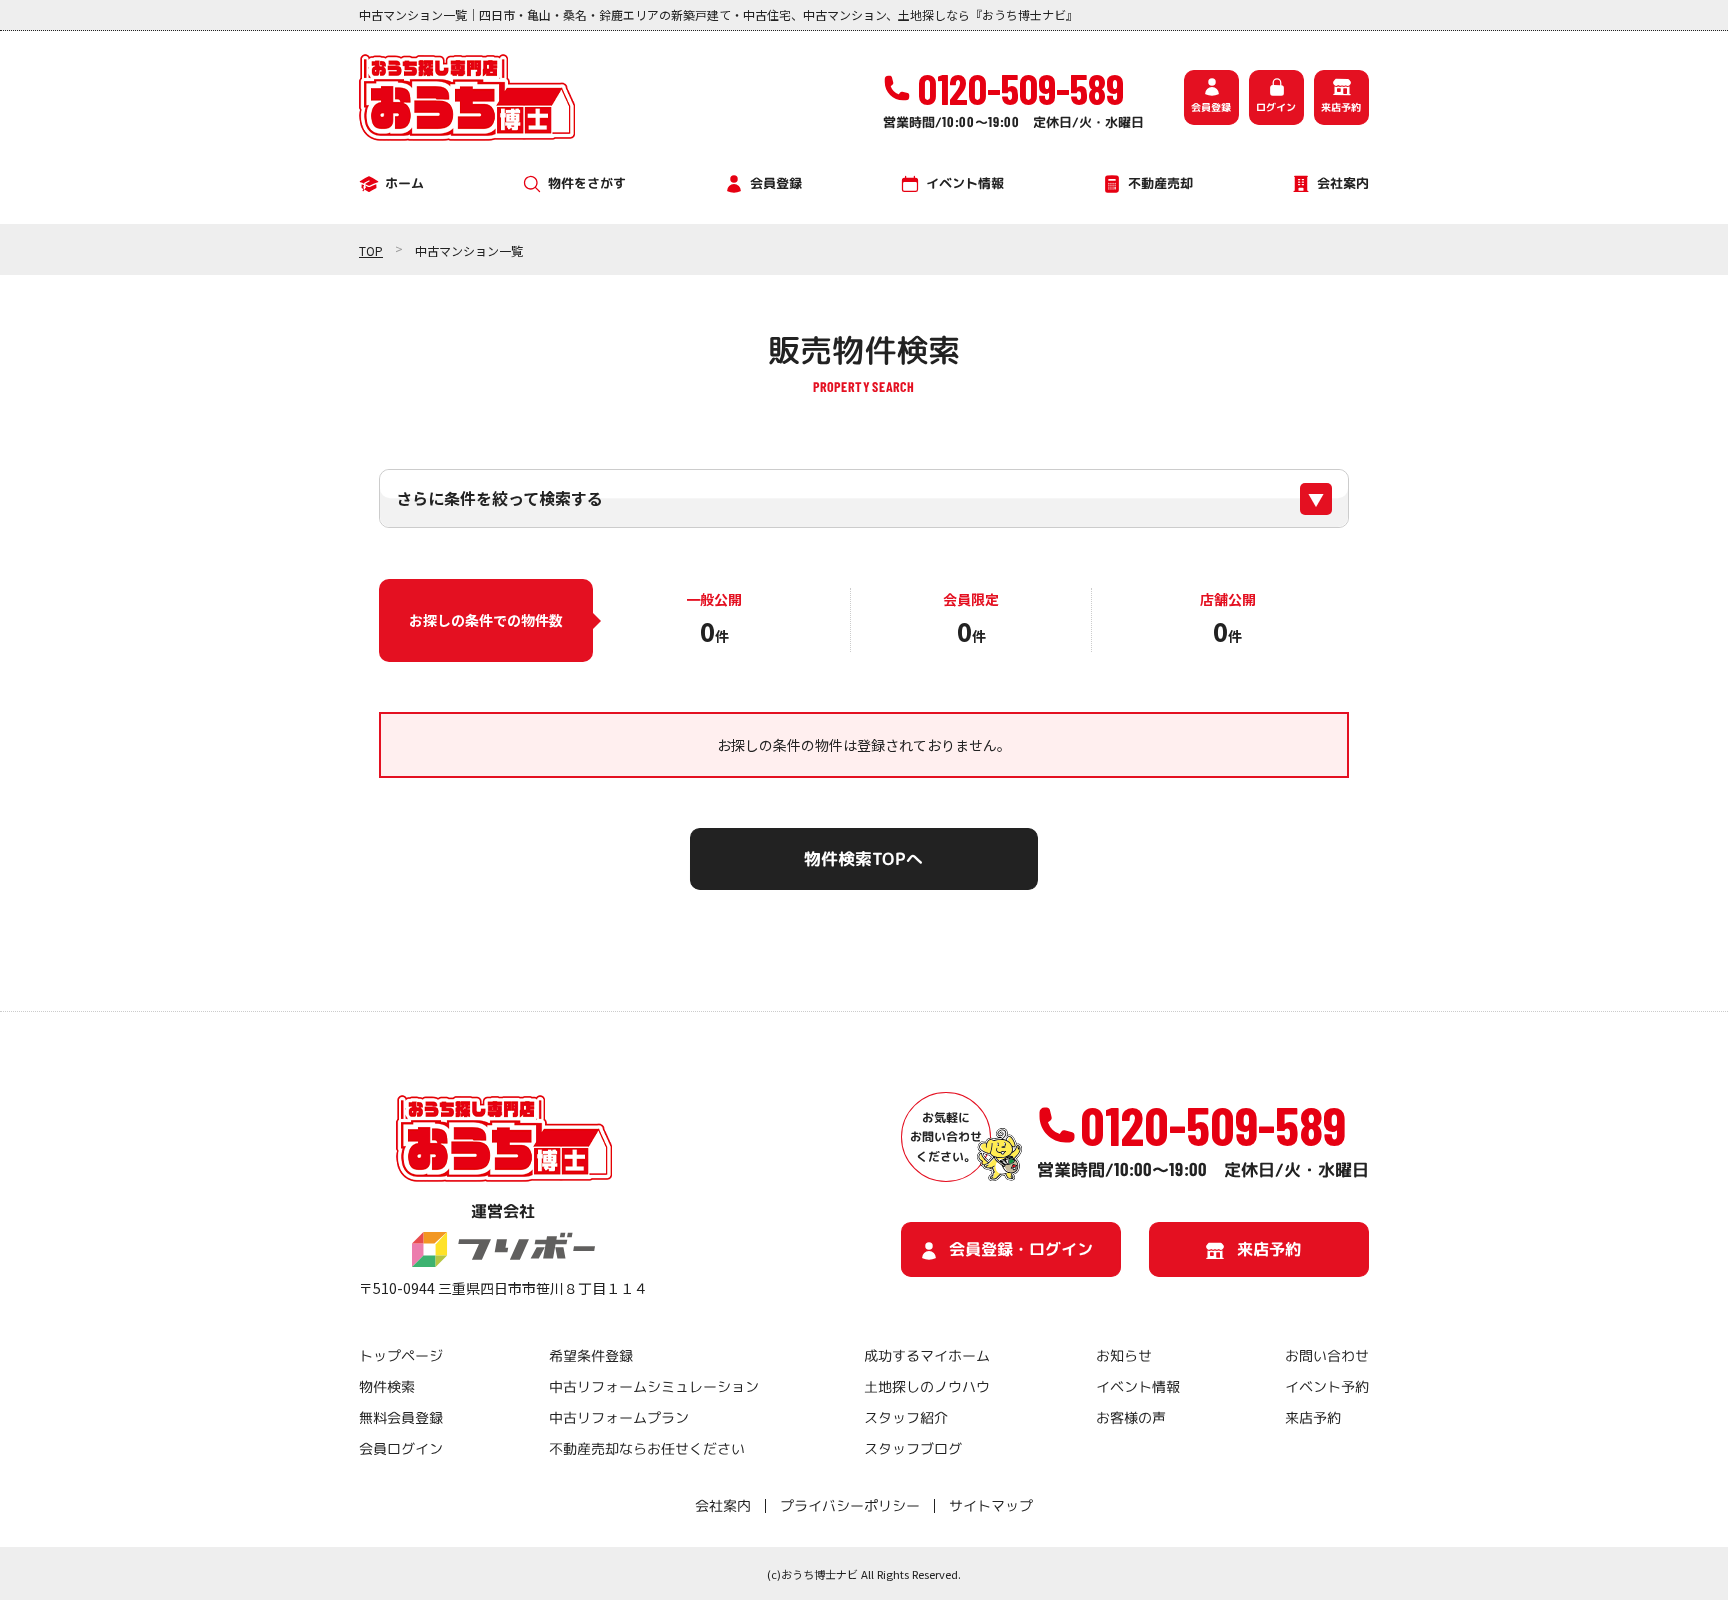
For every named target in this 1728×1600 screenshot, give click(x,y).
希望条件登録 (590, 1355)
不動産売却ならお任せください (646, 1448)
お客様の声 (1130, 1417)
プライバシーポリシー (850, 1506)
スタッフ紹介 (906, 1417)
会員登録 (1211, 107)
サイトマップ (991, 1506)
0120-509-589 (1213, 1125)
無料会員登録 (401, 1417)
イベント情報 (965, 183)
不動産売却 (1160, 183)
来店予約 (1341, 107)
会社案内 (1343, 183)
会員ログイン (401, 1448)
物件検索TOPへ (863, 858)
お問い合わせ (1327, 1355)
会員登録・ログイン (1021, 1248)
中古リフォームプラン (618, 1417)
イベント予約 (1327, 1386)
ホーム (404, 183)
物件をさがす (587, 183)
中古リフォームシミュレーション (653, 1386)
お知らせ (1123, 1355)
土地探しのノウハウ (927, 1386)
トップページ (401, 1355)
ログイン (1276, 107)
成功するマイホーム (927, 1355)
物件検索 (387, 1386)
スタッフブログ (913, 1448)
